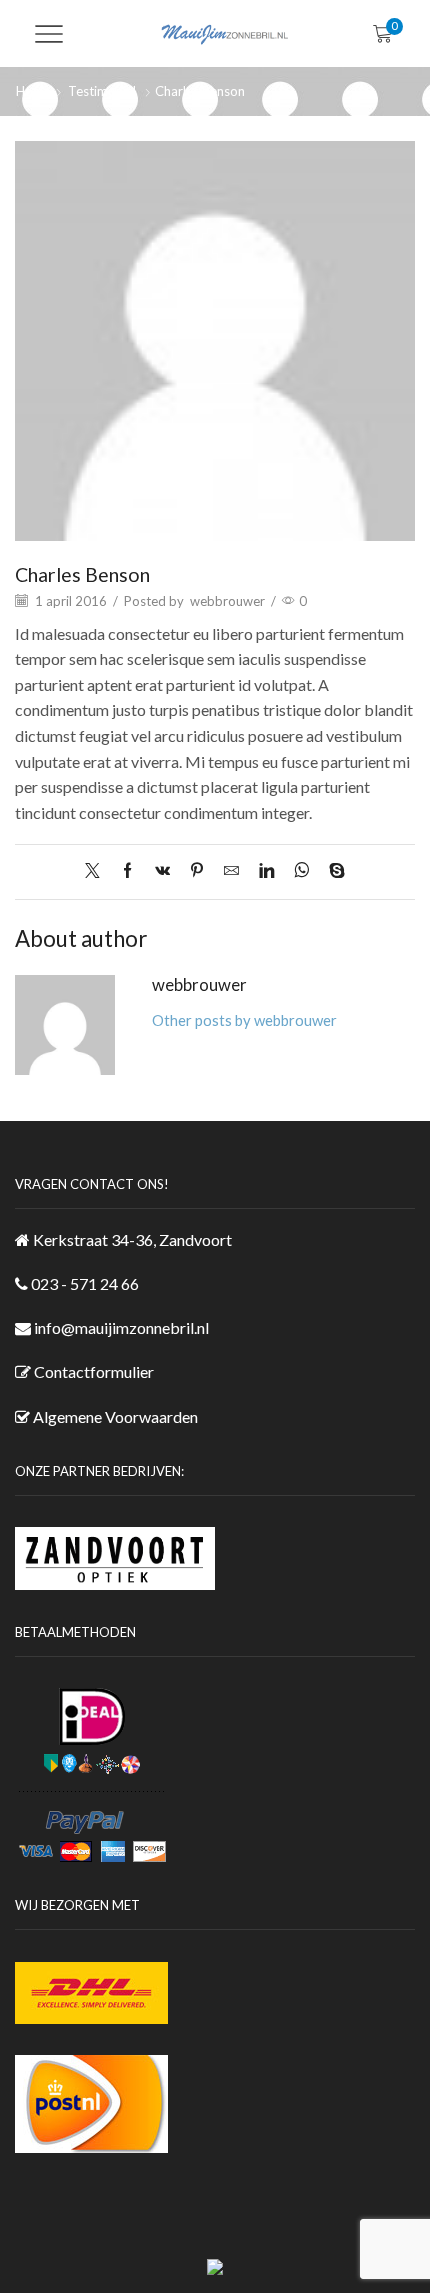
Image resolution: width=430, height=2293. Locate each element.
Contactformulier (94, 1371)
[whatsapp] (301, 871)
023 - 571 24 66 (85, 1283)
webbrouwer (227, 601)
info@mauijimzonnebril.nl (121, 1327)
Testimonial (102, 91)
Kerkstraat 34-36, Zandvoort (132, 1239)
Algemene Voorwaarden (115, 1416)
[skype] (332, 871)
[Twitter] (97, 871)
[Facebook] (127, 871)
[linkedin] (266, 871)
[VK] (162, 871)
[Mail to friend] (231, 871)
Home (33, 91)
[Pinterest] (197, 871)
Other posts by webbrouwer (244, 1020)
